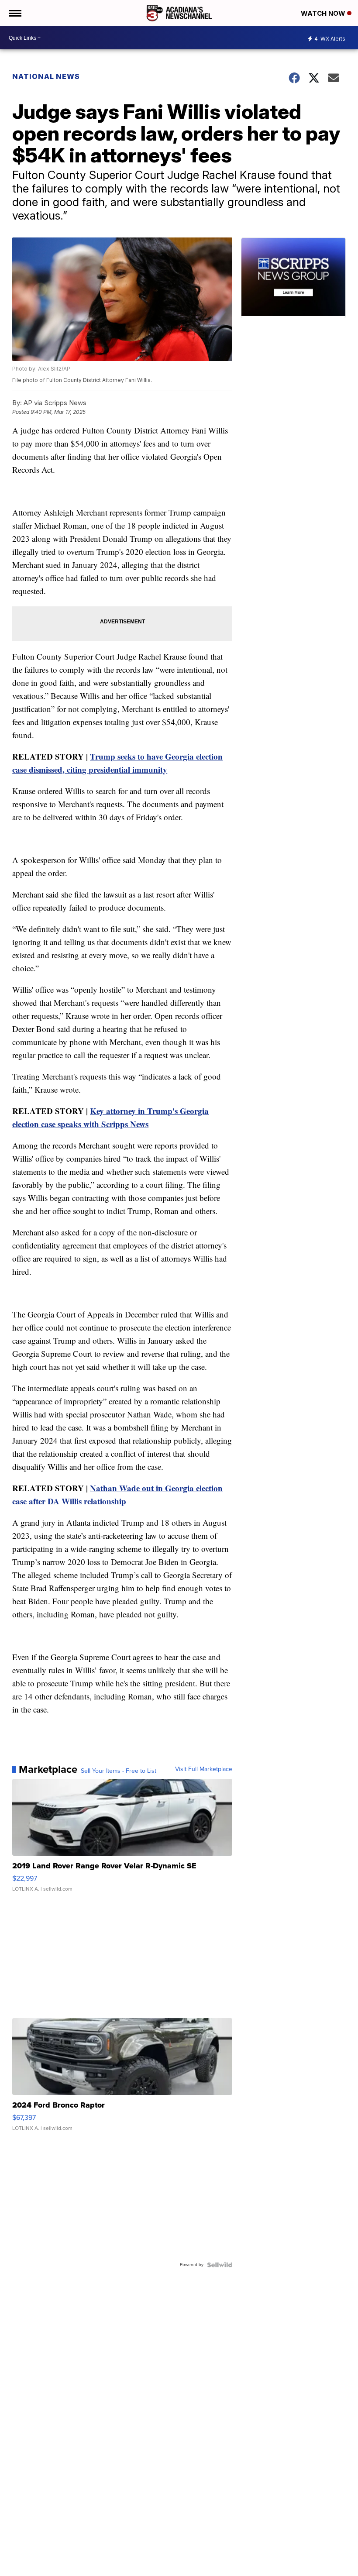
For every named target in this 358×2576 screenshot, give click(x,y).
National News (46, 76)
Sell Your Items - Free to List (119, 1771)
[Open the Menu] (15, 13)
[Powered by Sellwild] (220, 2265)
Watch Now (324, 13)
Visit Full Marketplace (204, 1769)
